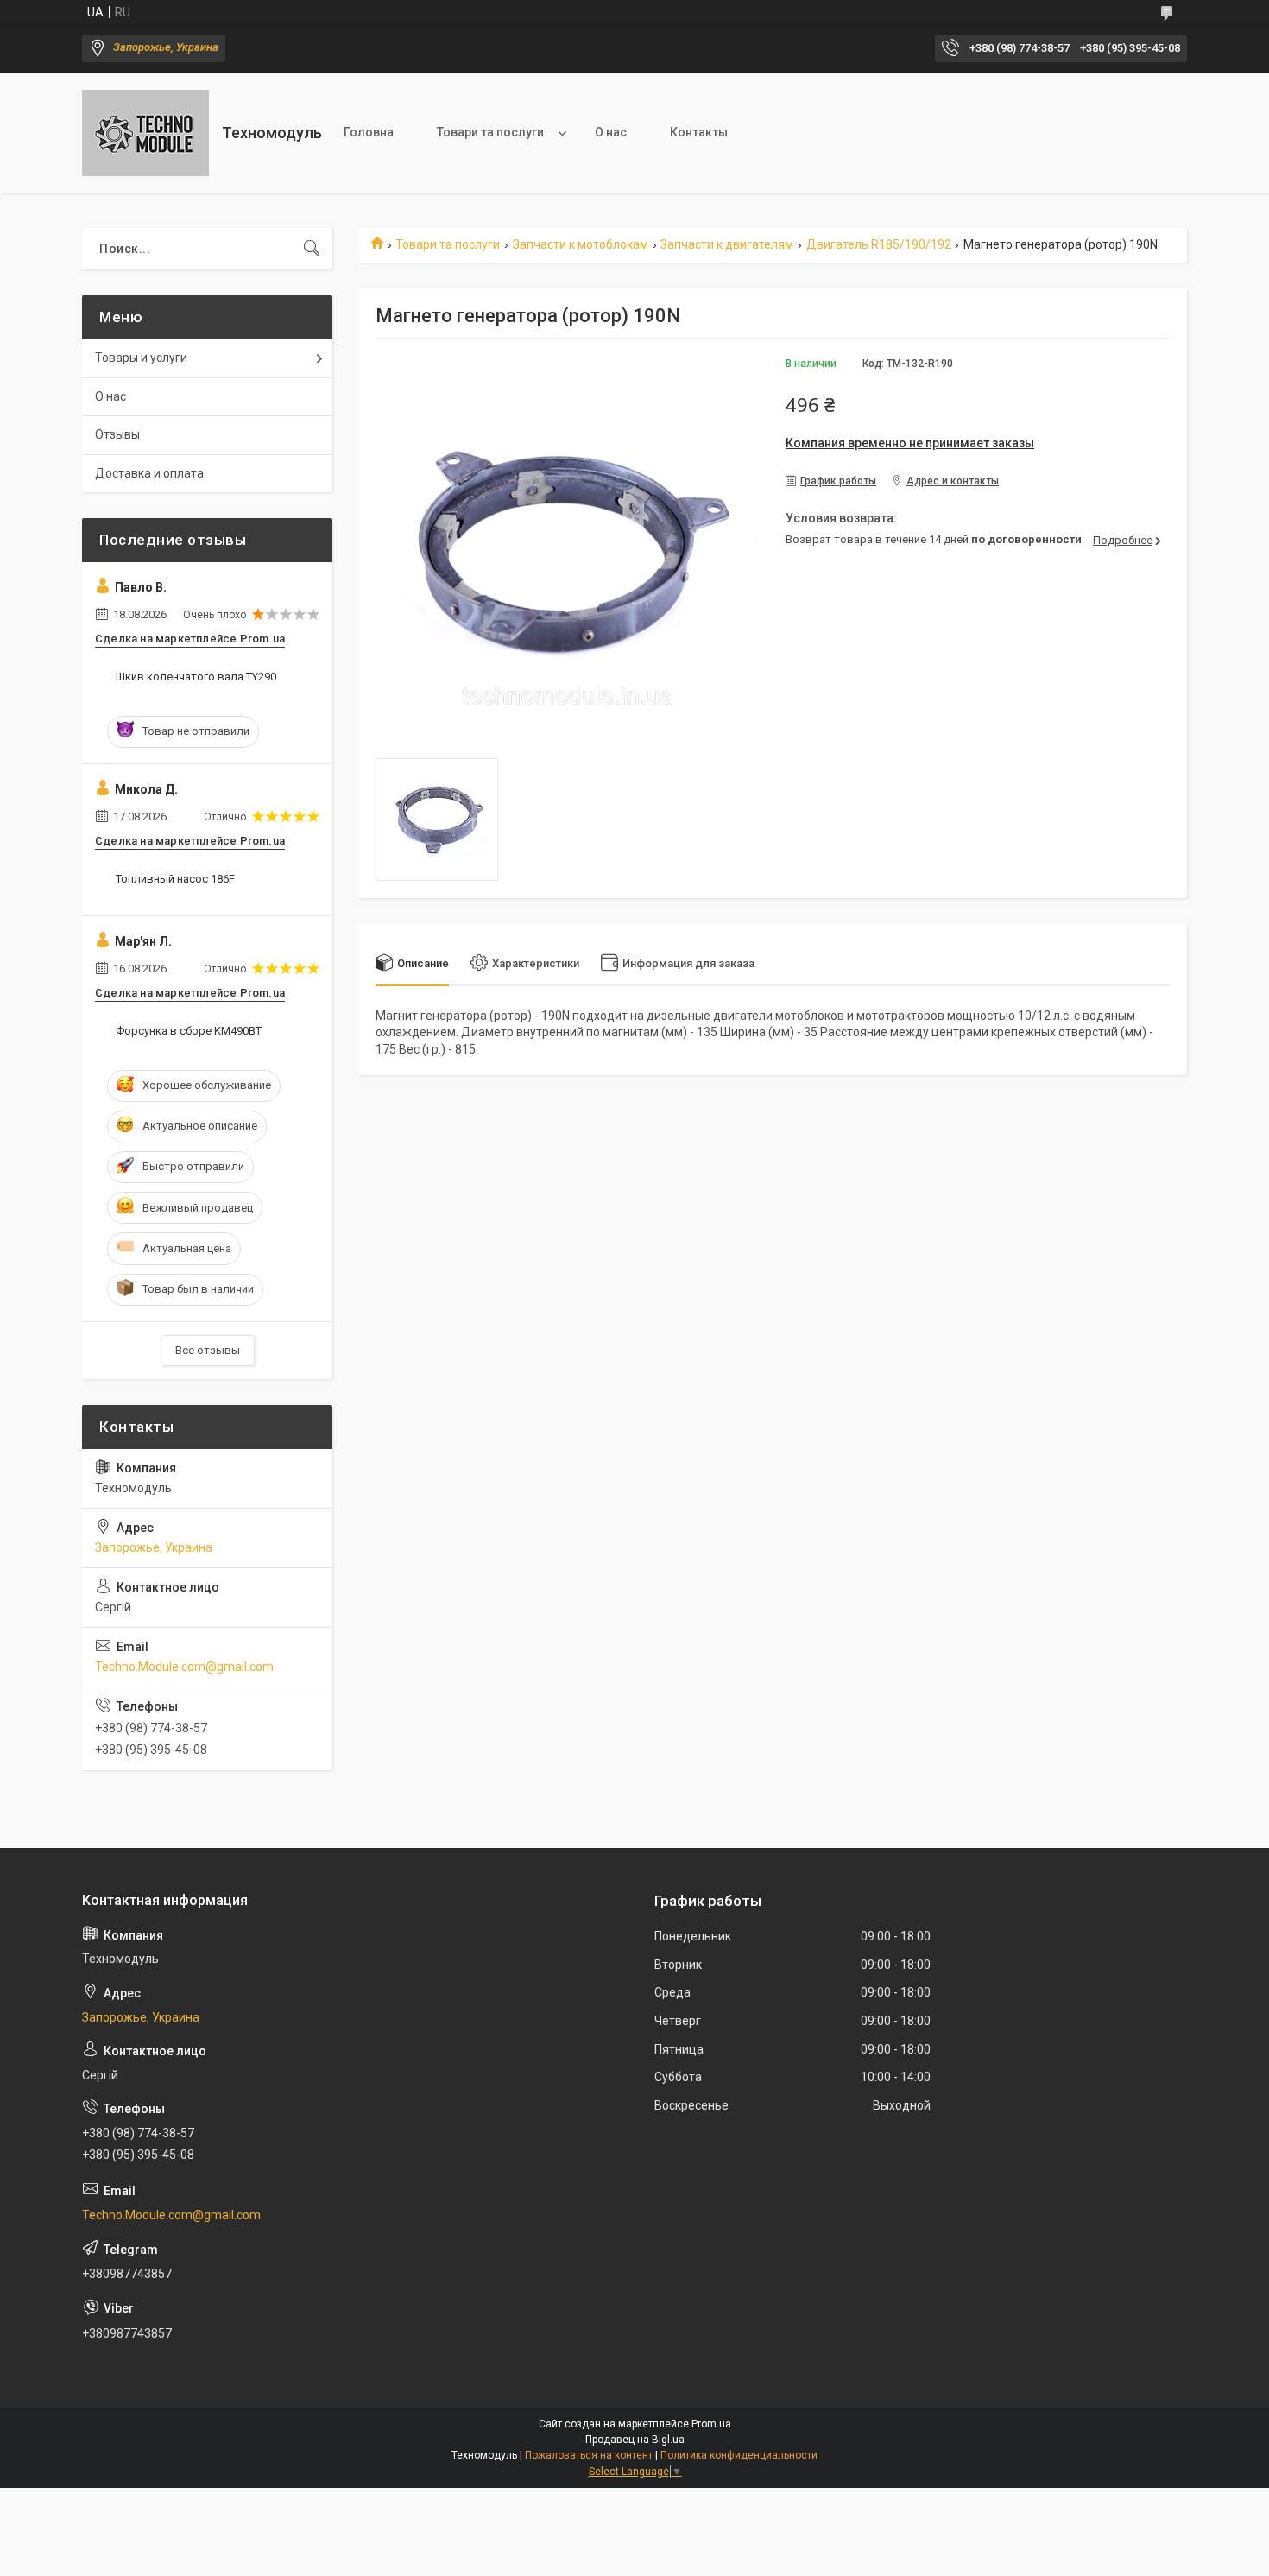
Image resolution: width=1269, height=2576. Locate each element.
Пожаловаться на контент (589, 2455)
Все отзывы (208, 1350)
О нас (611, 132)
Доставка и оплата (149, 473)
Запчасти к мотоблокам (581, 244)
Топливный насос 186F (175, 879)
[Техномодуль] (145, 133)
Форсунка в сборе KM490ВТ (189, 1031)
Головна (369, 132)
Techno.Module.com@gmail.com (184, 1667)
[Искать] (312, 249)
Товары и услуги (141, 358)
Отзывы (117, 434)
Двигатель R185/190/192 (879, 244)
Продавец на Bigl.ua (635, 2440)
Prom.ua (711, 2424)
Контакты (699, 132)
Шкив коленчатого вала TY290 (196, 677)
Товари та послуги (490, 132)
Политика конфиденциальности (739, 2455)
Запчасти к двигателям (727, 244)
